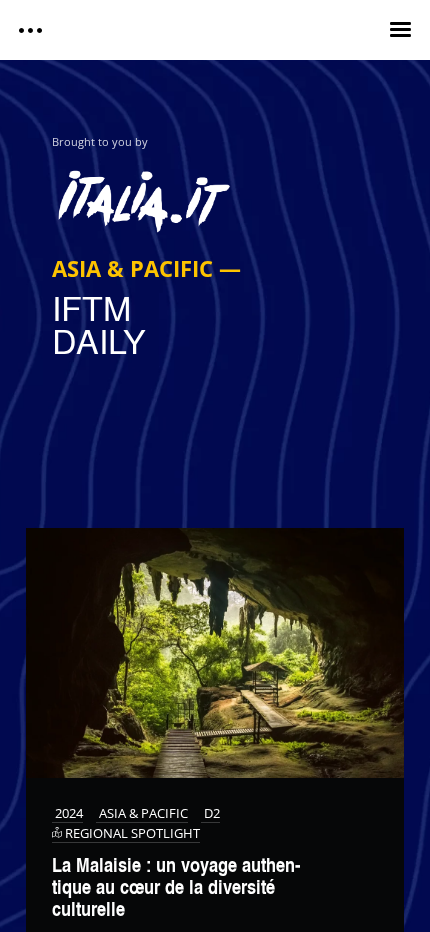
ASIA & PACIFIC (142, 813)
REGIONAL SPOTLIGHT (131, 833)
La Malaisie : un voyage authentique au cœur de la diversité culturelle (176, 886)
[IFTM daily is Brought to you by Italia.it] (215, 194)
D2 (210, 813)
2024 (67, 813)
